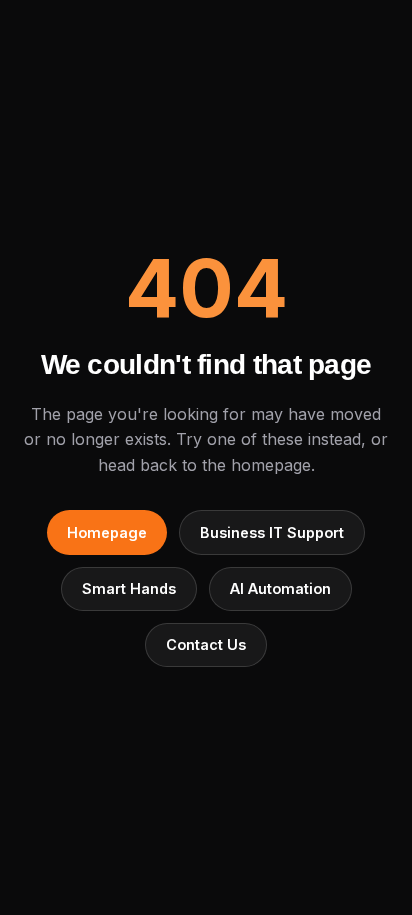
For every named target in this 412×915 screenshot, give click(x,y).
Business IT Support (272, 532)
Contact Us (206, 644)
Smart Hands (129, 588)
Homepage (107, 532)
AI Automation (280, 588)
